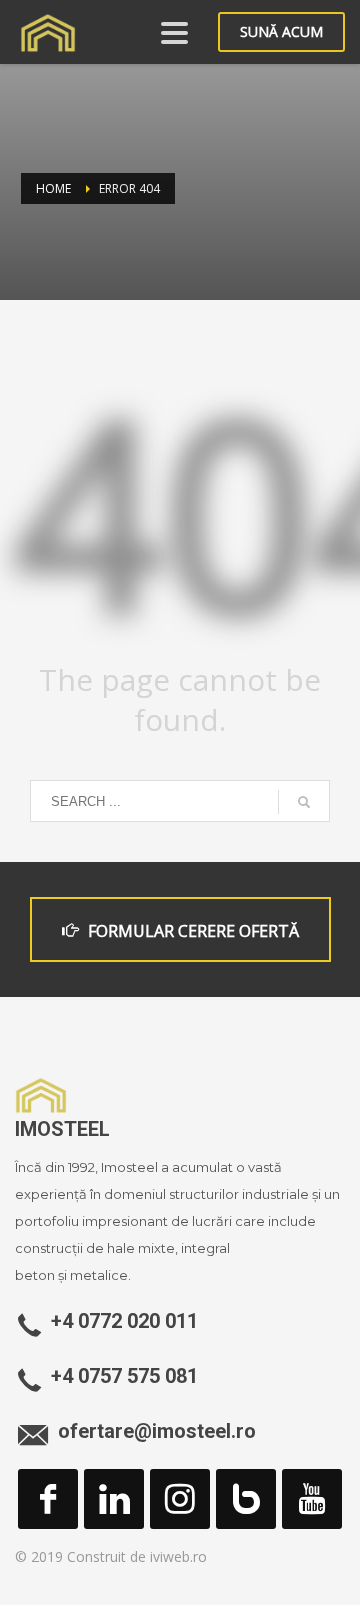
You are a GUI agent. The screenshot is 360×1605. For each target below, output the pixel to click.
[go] (304, 802)
